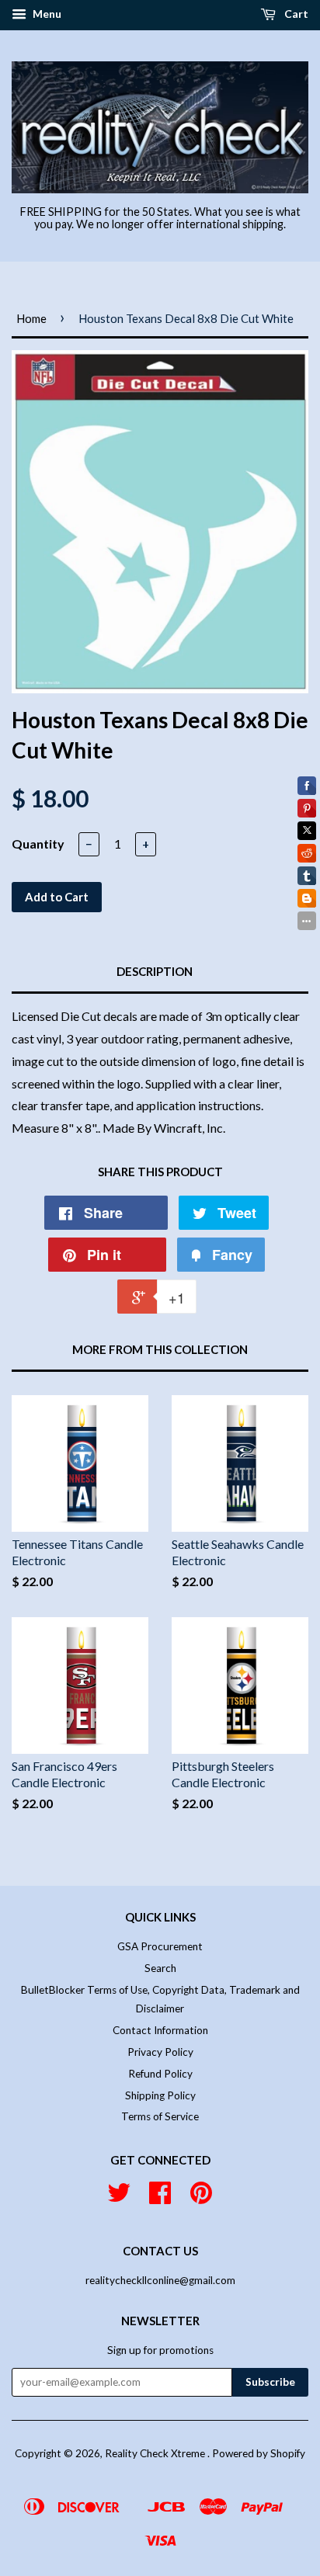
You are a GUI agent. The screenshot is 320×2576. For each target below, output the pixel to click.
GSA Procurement (160, 1946)
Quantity (38, 844)
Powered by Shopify (259, 2453)
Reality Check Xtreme (156, 2453)
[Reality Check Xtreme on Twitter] (119, 2198)
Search (160, 1968)
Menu (46, 14)
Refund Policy (160, 2074)
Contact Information (160, 2030)
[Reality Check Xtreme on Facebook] (160, 2198)
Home (31, 318)
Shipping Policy (160, 2095)
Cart (295, 14)
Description (155, 971)
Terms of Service (160, 2116)
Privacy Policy (160, 2052)
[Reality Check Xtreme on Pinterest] (201, 2198)
